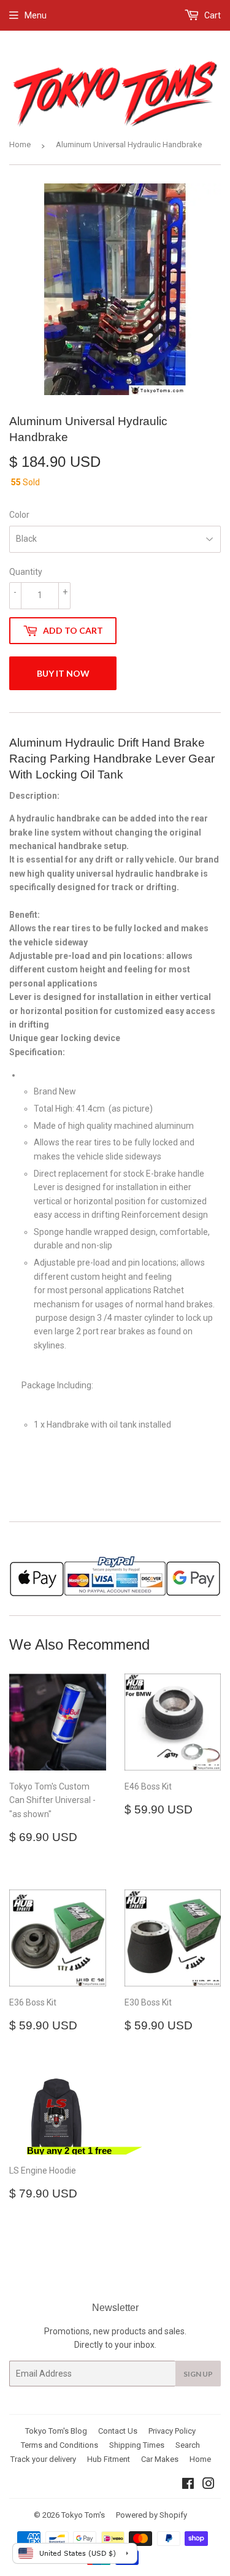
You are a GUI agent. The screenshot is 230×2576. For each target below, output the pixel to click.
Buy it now (63, 673)
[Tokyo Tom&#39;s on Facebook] (188, 2485)
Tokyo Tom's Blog (56, 2431)
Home (20, 144)
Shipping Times (137, 2445)
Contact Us (118, 2431)
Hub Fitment (109, 2459)
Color (19, 515)
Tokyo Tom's (83, 2515)
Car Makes (160, 2459)
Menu (36, 15)
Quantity (26, 572)
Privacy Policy (172, 2431)
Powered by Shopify (151, 2515)
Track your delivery (43, 2459)
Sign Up (198, 2374)
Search (188, 2445)
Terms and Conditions (59, 2445)
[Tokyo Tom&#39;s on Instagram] (209, 2485)
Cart (212, 15)
